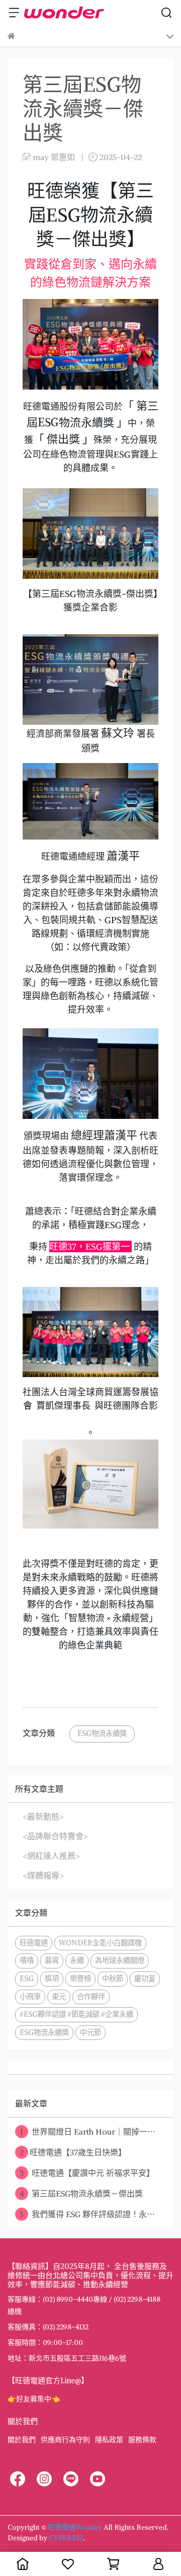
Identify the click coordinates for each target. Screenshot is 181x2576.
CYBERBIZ (66, 2538)
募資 (52, 1960)
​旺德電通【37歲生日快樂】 (73, 2152)
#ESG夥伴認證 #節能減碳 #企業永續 (76, 2014)
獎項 (52, 1979)
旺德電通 (34, 1943)
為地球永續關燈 (120, 1960)
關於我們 (22, 2440)
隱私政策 (109, 2440)
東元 (59, 1997)
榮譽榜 (80, 1979)
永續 (77, 1960)
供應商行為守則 (65, 2440)
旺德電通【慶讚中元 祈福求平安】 (87, 2173)
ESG (27, 1979)
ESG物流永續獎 (102, 1733)
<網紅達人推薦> (51, 1856)
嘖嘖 (27, 1960)
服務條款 (142, 2440)
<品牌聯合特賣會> (55, 1836)
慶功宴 (145, 1979)
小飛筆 (30, 1997)
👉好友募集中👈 (34, 2399)
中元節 (90, 2032)
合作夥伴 (91, 1997)
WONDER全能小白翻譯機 (100, 1943)
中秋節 (113, 1979)
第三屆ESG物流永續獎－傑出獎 (81, 2193)
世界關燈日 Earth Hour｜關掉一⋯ (88, 2132)
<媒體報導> (43, 1875)
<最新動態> (43, 1816)
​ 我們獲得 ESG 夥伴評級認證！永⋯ (87, 2214)
